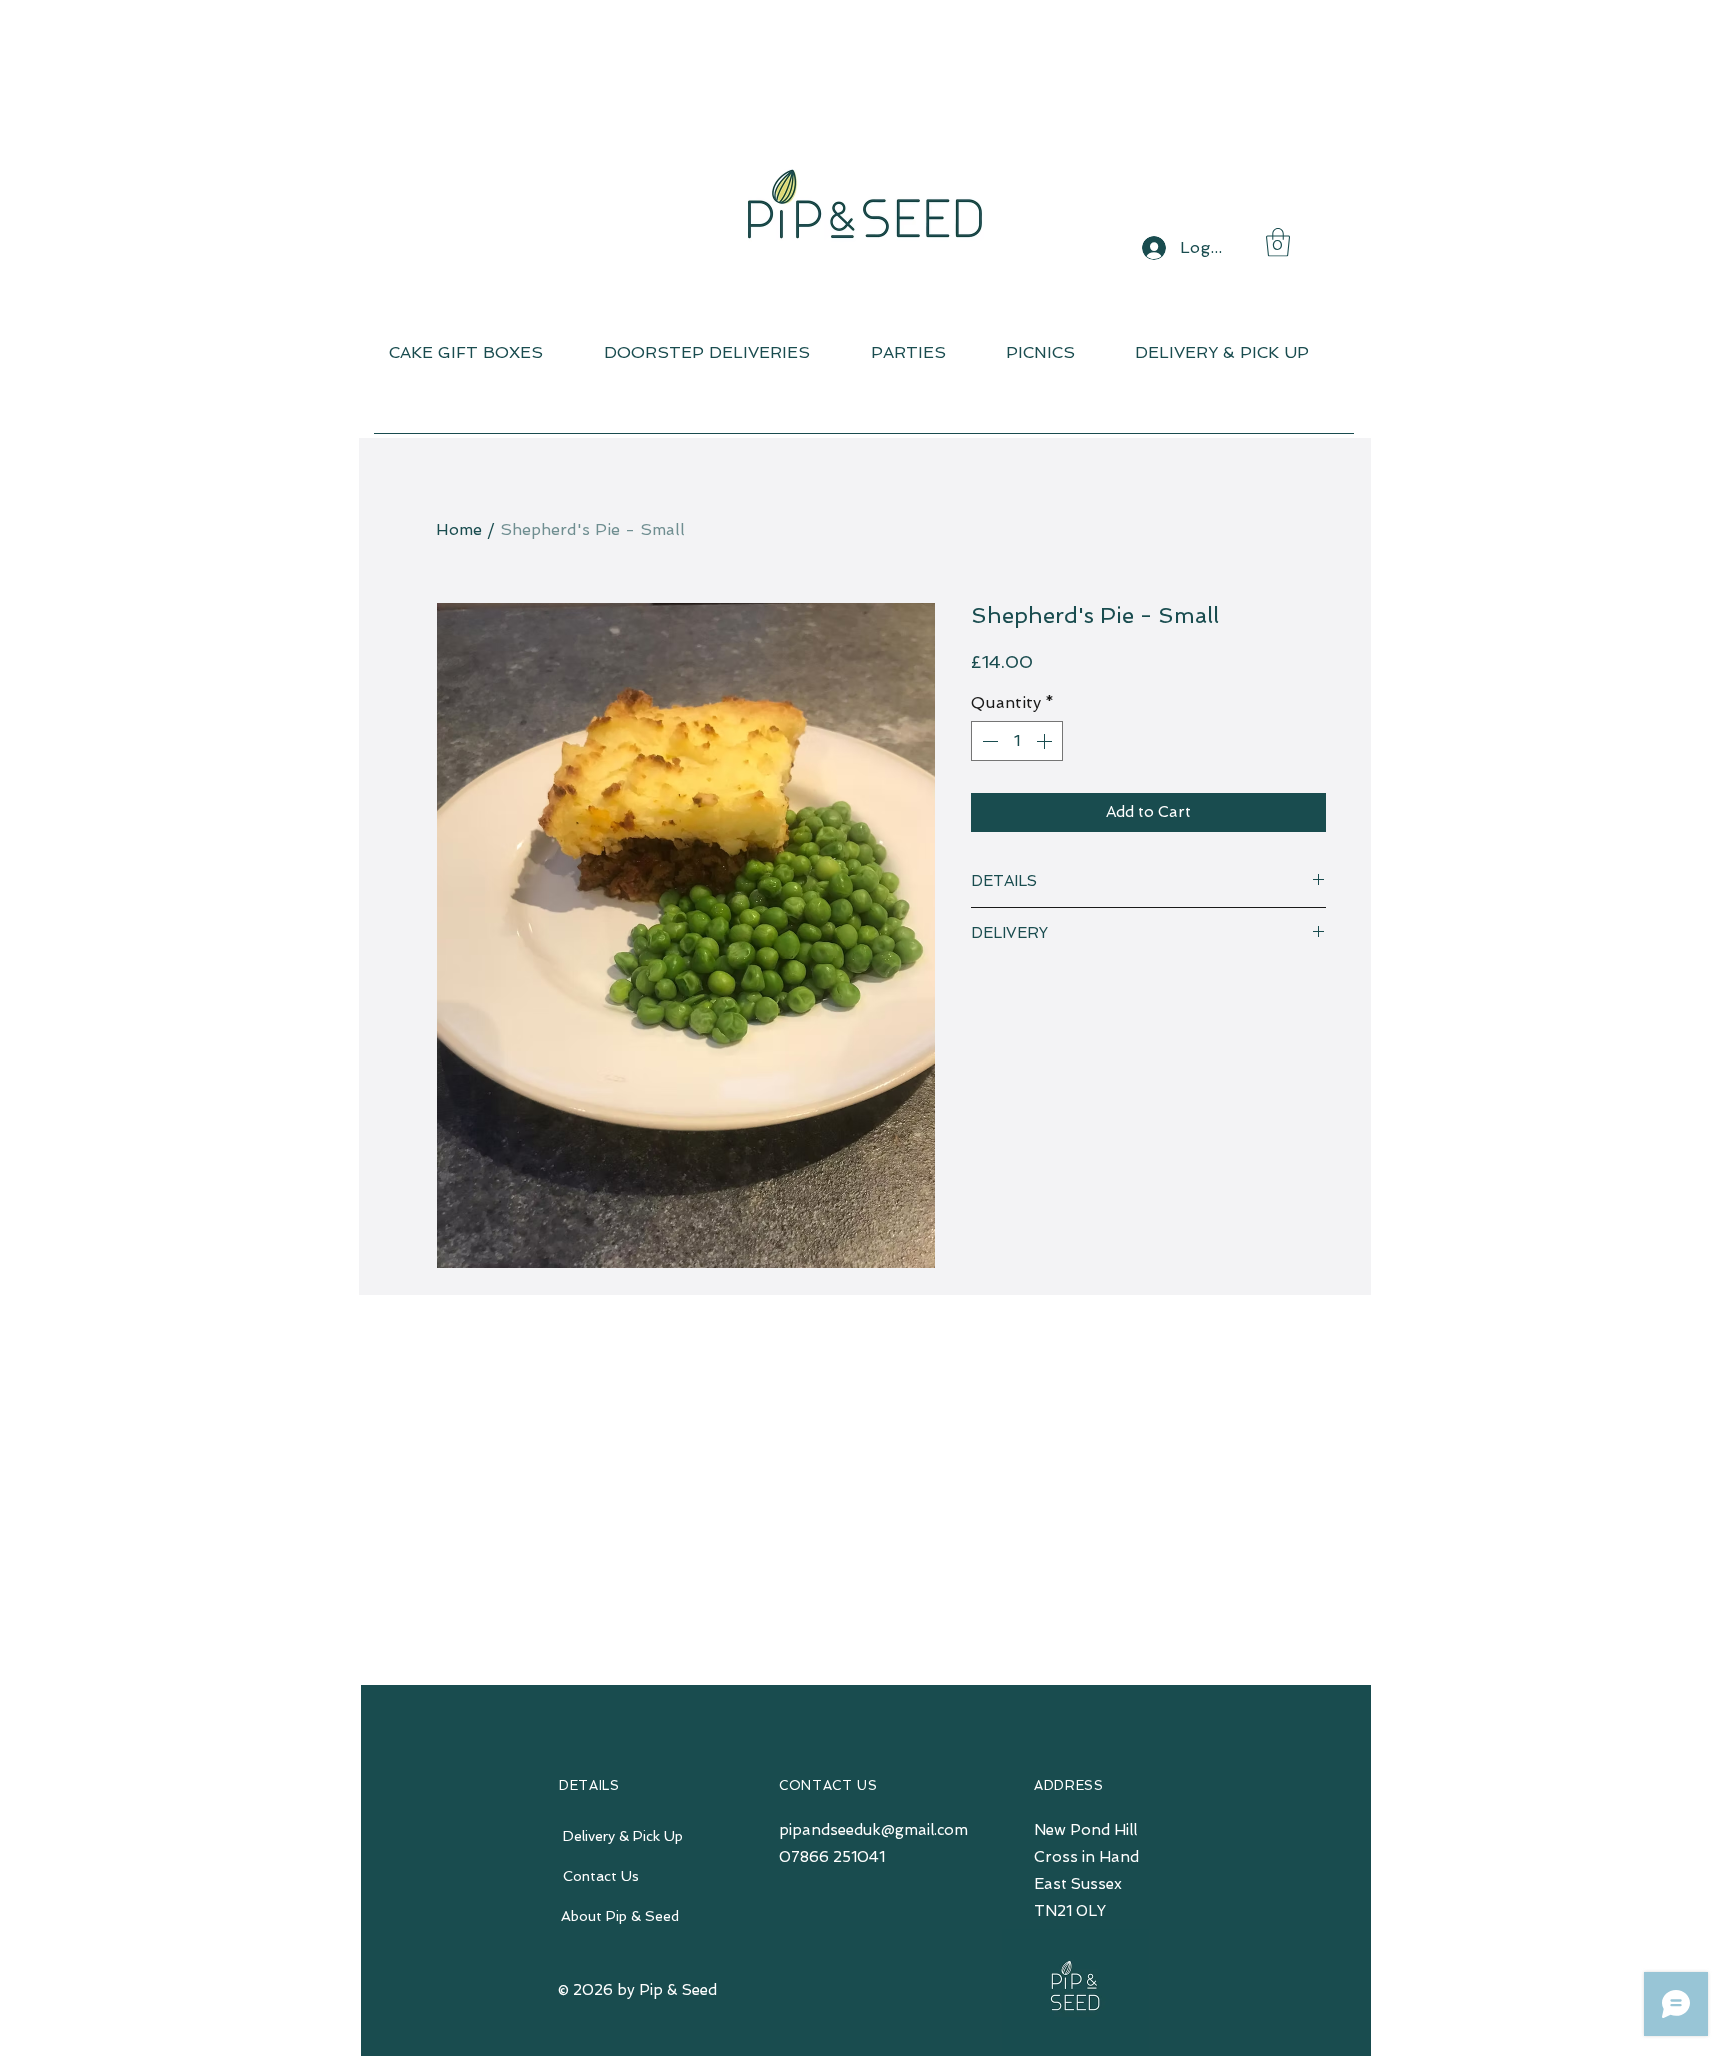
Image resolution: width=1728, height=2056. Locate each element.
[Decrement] (988, 741)
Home (459, 529)
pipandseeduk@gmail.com (873, 1830)
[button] (1278, 242)
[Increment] (1046, 741)
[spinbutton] (1017, 741)
